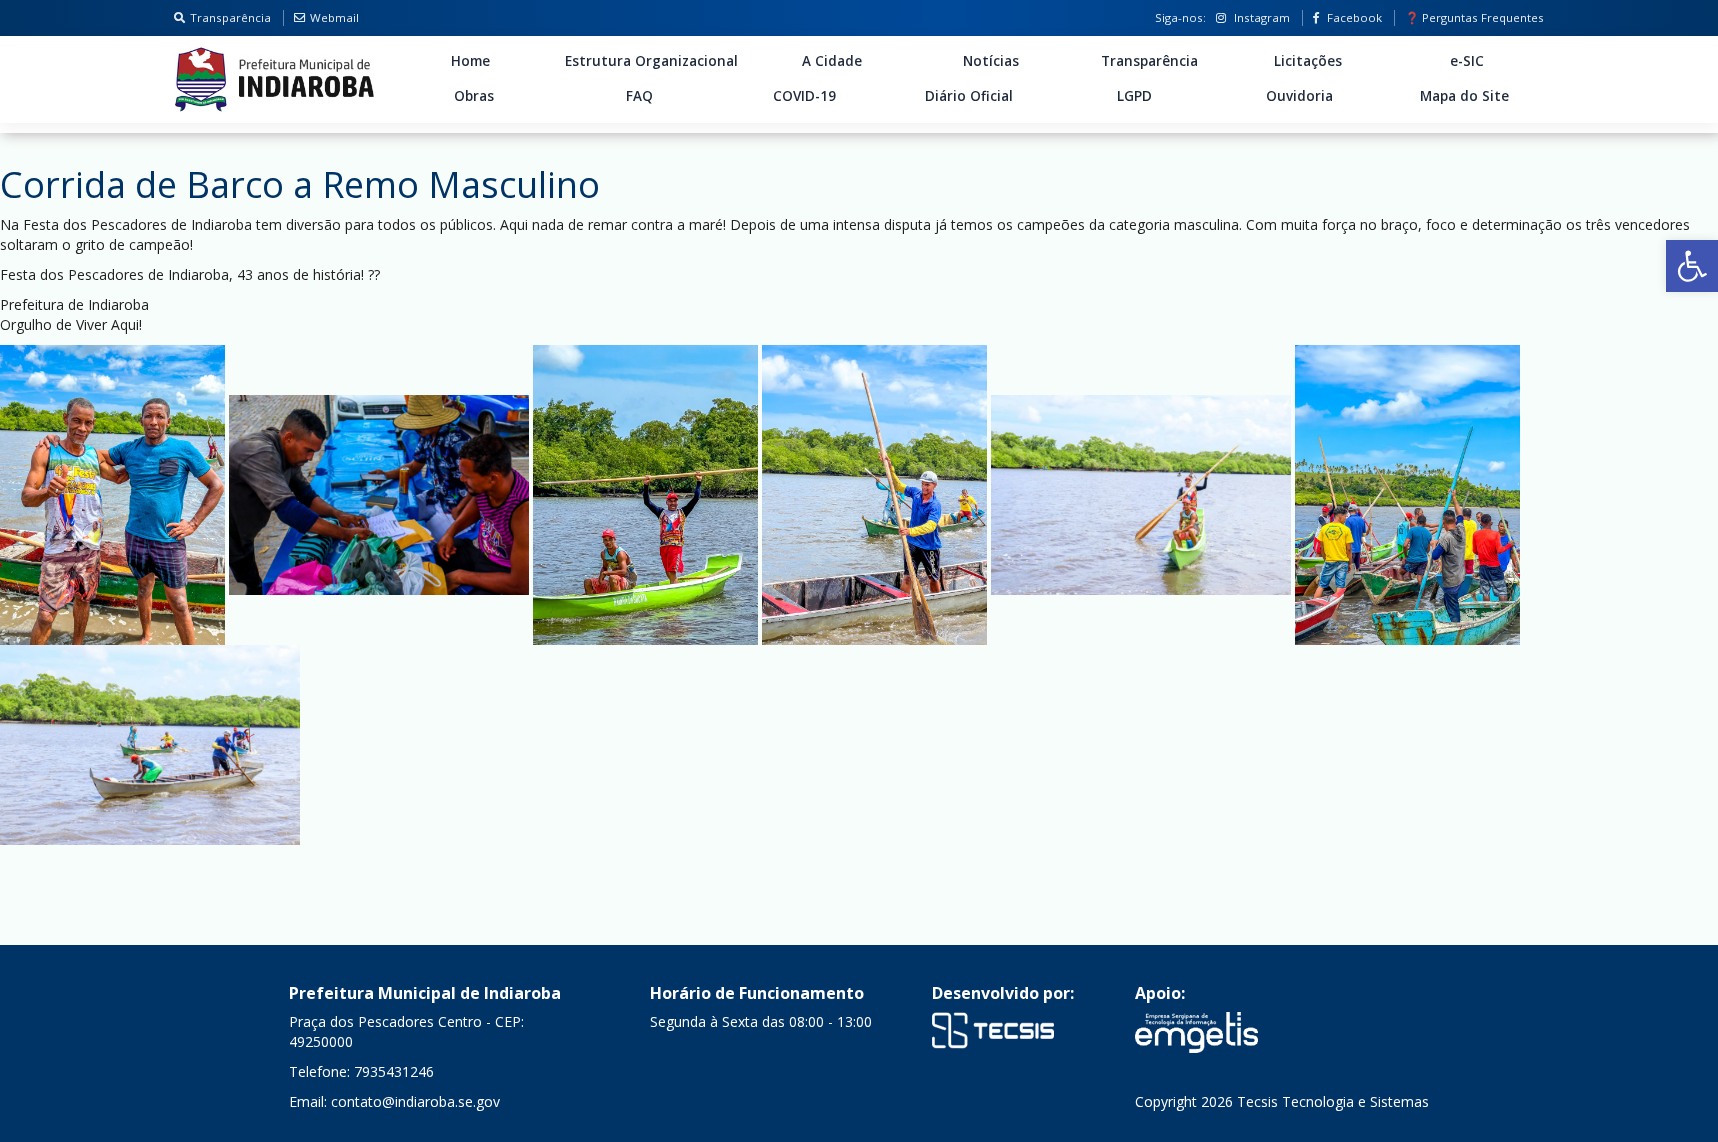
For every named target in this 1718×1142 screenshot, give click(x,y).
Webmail (334, 17)
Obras (474, 96)
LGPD (1134, 96)
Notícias (991, 61)
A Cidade (832, 61)
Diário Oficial (969, 96)
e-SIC (1467, 61)
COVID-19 (804, 96)
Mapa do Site (1464, 96)
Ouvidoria (1299, 96)
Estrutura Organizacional (651, 61)
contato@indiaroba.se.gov (415, 1101)
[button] (1692, 266)
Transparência (230, 17)
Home (470, 61)
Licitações (1308, 61)
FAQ (639, 96)
